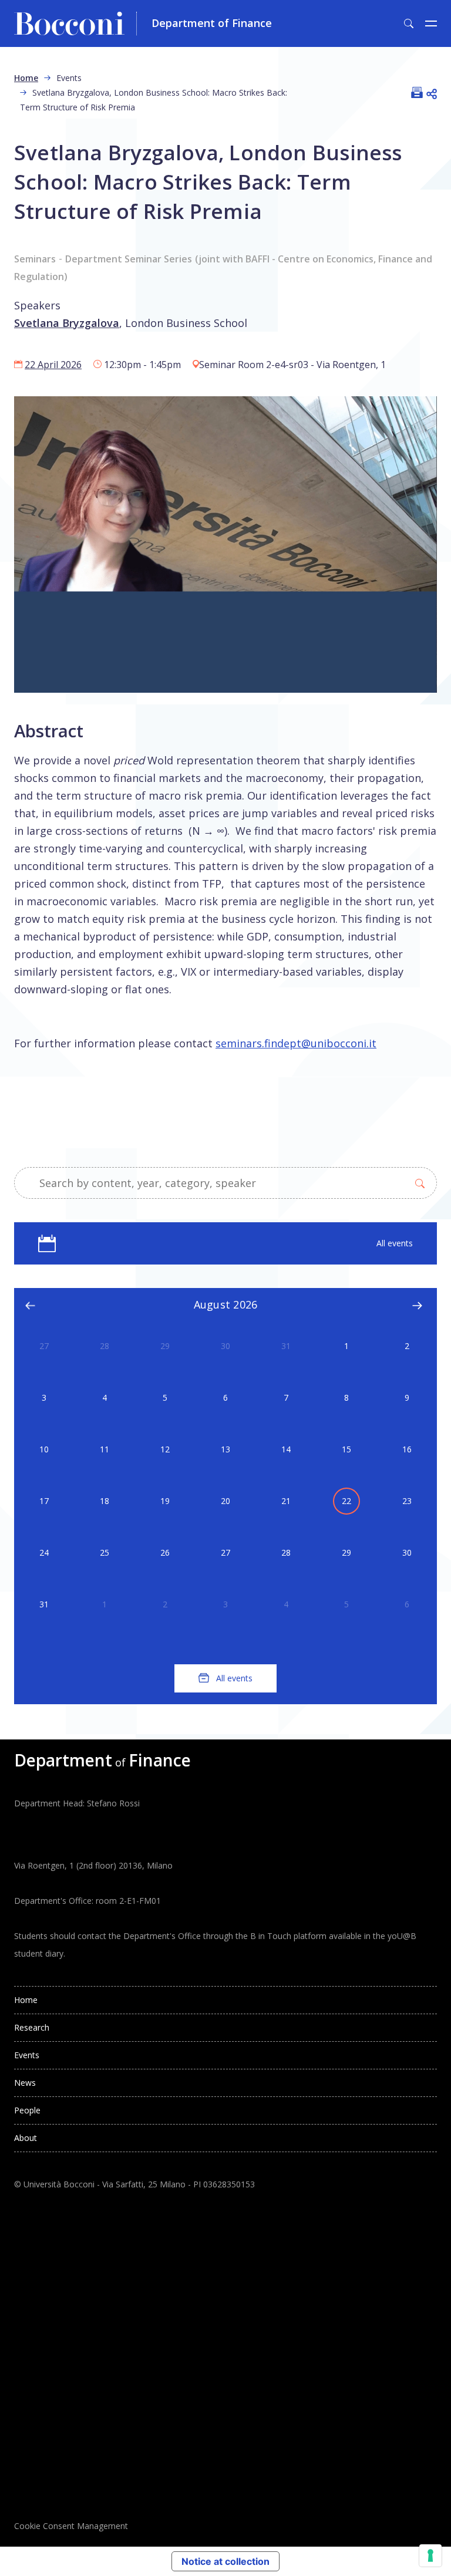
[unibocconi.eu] (75, 23)
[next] (417, 1305)
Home (26, 78)
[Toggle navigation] (431, 23)
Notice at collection (225, 2561)
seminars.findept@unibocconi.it (296, 1043)
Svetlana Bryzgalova (67, 323)
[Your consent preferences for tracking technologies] (430, 2555)
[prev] (31, 1305)
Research (32, 2027)
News (25, 2083)
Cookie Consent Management (71, 2526)
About (26, 2138)
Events (27, 2055)
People (27, 2110)
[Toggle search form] (409, 23)
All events (395, 1243)
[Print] (417, 93)
